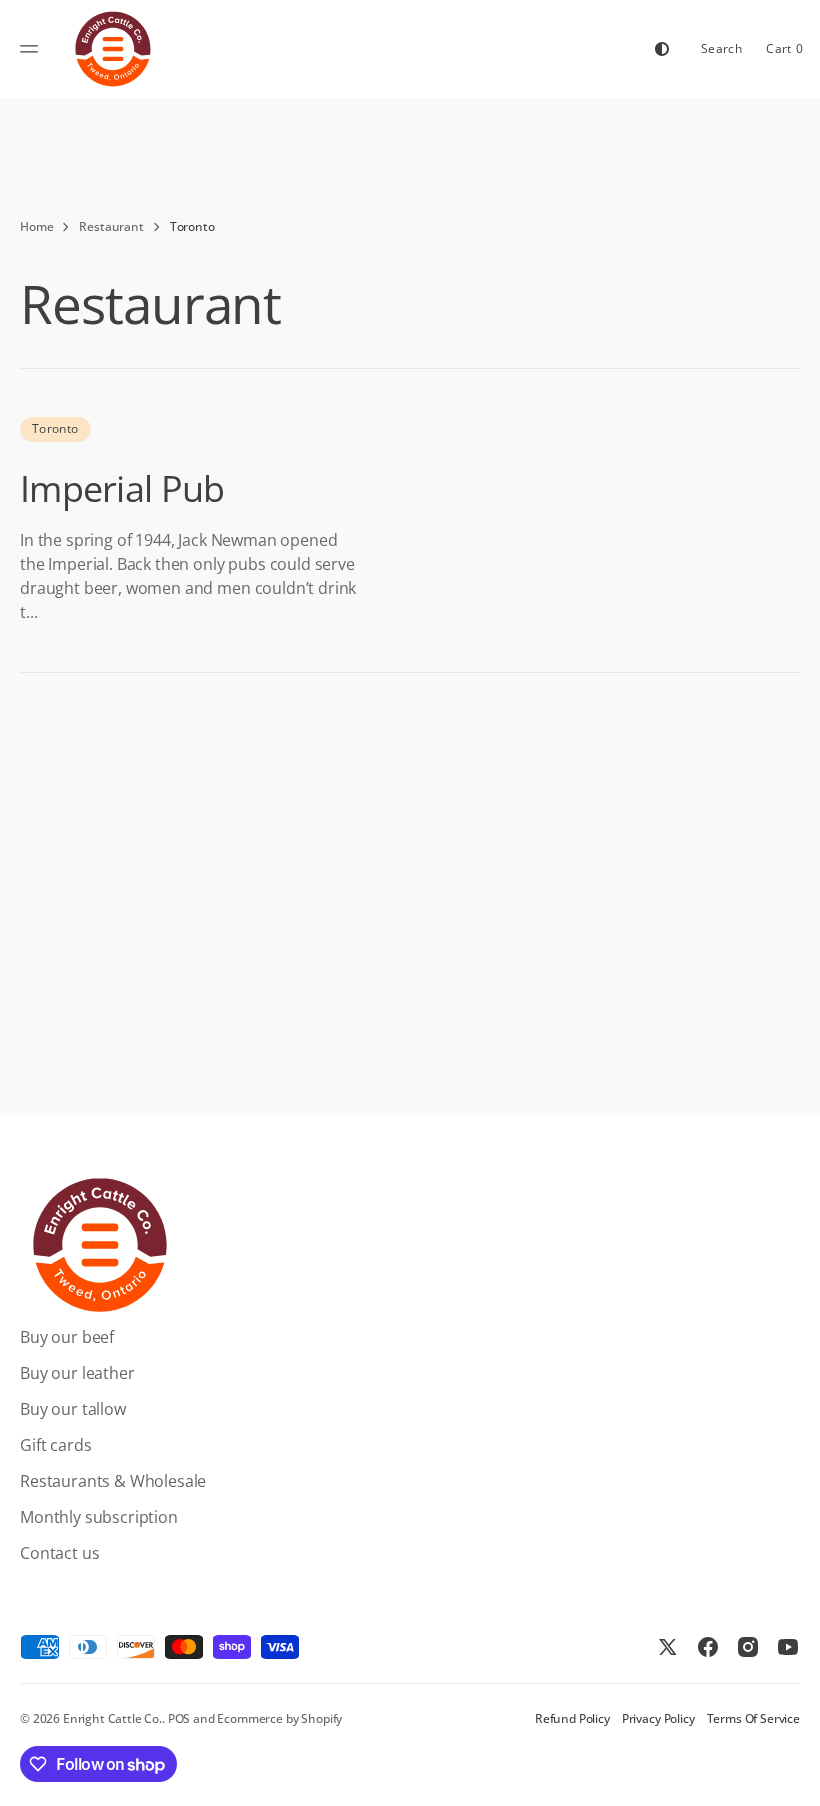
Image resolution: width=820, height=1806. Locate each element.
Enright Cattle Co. (112, 1718)
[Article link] (410, 520)
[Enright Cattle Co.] (113, 49)
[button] (32, 49)
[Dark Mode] (662, 49)
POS (179, 1718)
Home (36, 226)
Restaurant (111, 226)
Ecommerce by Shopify (279, 1718)
